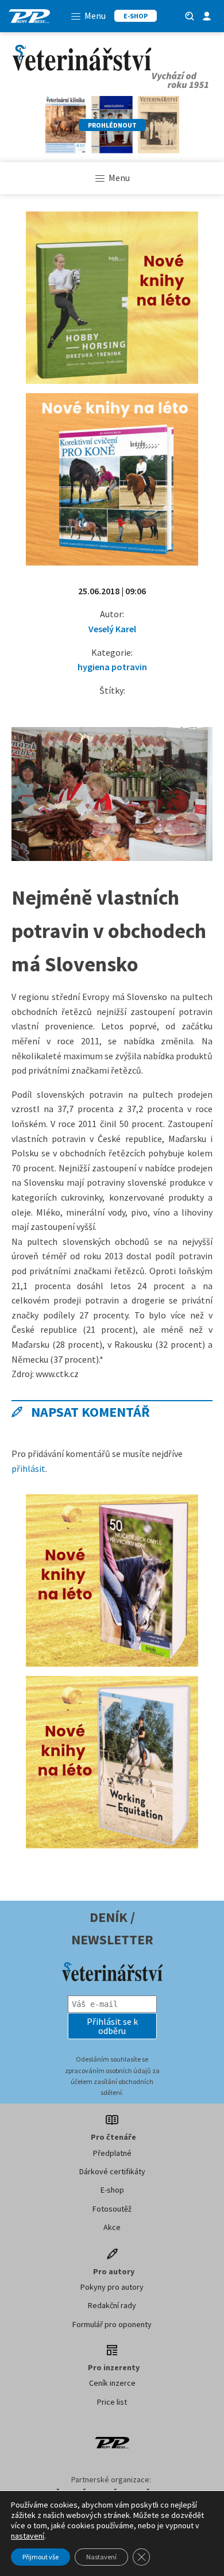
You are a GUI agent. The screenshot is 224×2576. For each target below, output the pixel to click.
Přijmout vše (40, 2557)
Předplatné (112, 2153)
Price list (112, 2402)
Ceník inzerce (112, 2383)
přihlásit (28, 1468)
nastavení (28, 2536)
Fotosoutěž (112, 2209)
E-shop (112, 2190)
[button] (112, 2026)
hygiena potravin (112, 667)
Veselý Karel (112, 629)
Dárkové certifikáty (112, 2171)
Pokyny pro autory (112, 2287)
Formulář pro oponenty (112, 2324)
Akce (112, 2227)
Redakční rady (112, 2305)
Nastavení (101, 2557)
